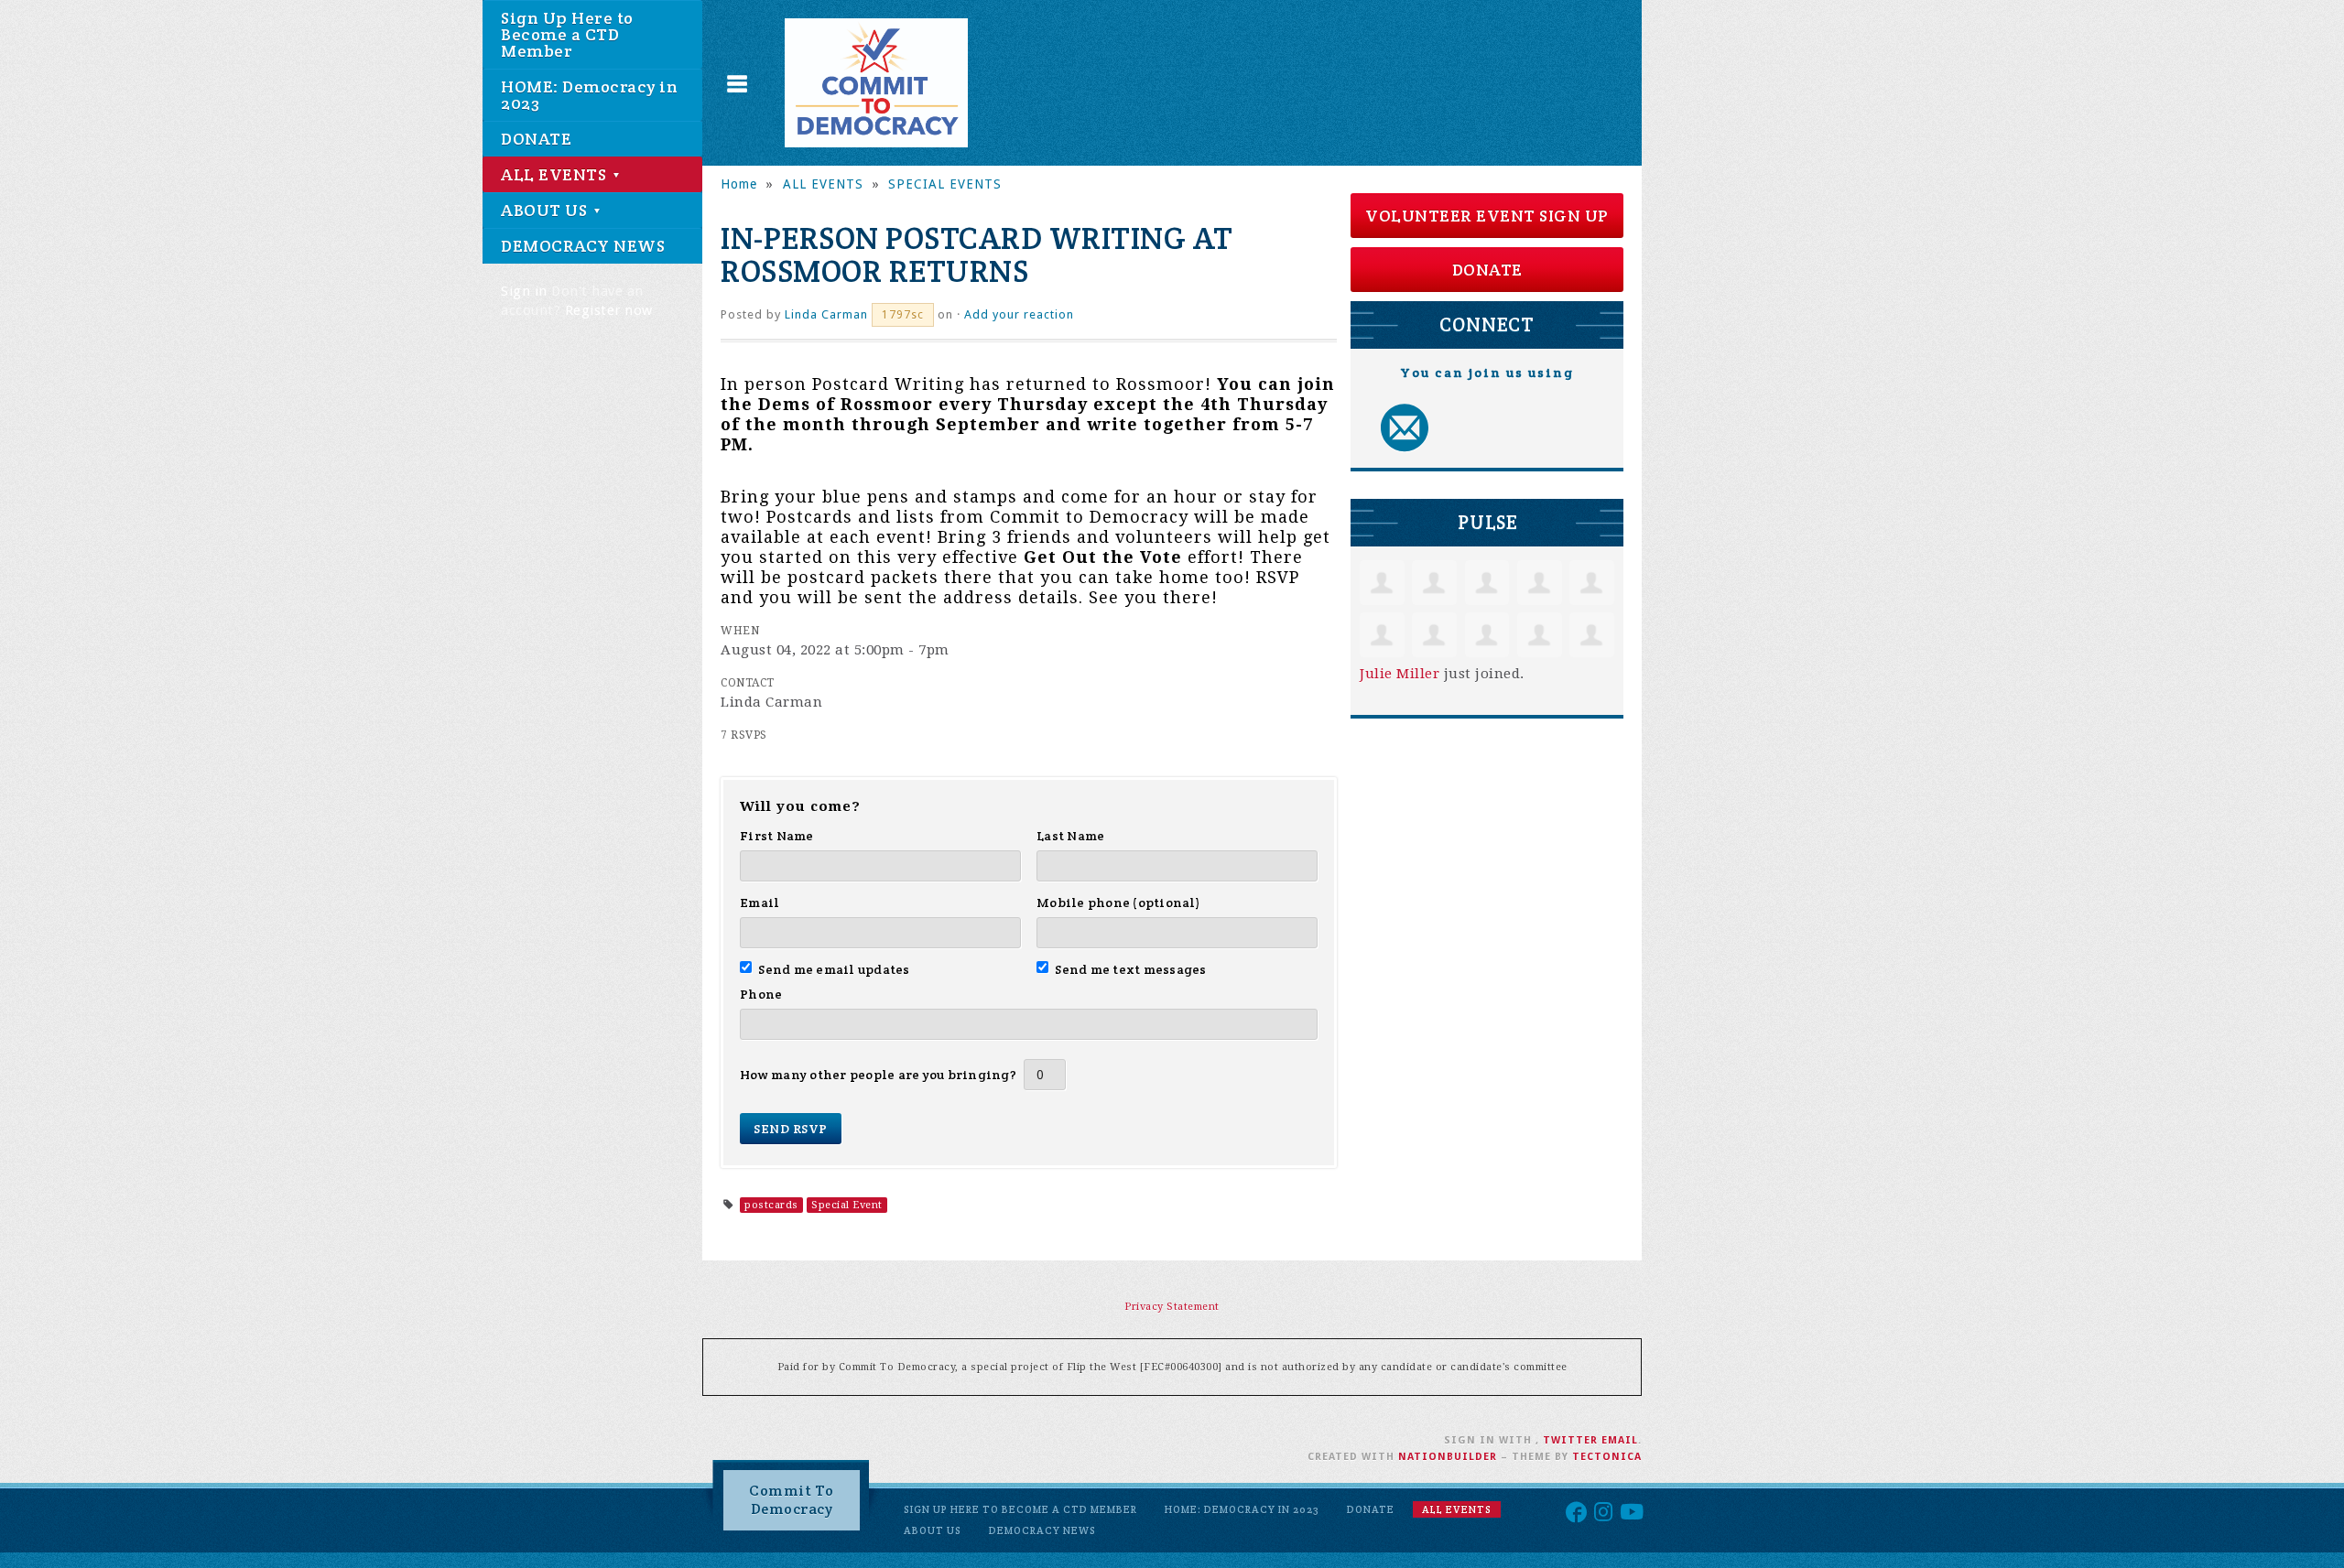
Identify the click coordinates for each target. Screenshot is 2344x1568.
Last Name (1070, 836)
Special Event (847, 1205)
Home (739, 184)
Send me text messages (1131, 969)
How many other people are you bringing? (878, 1075)
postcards (771, 1205)
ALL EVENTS (556, 174)
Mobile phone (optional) (1118, 903)
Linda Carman (826, 314)
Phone (761, 994)
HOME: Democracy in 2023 (589, 95)
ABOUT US (546, 210)
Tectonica (1607, 1457)
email (1620, 1440)
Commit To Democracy (792, 1500)
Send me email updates (834, 969)
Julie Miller (1400, 674)
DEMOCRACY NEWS (583, 246)
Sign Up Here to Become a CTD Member (567, 34)
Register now (609, 310)
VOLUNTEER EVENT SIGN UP (1487, 216)
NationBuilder (1448, 1457)
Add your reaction (1019, 314)
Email (760, 903)
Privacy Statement (1172, 1307)
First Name (777, 836)
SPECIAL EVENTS (945, 184)
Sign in (524, 291)
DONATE (536, 139)
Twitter (1570, 1440)
